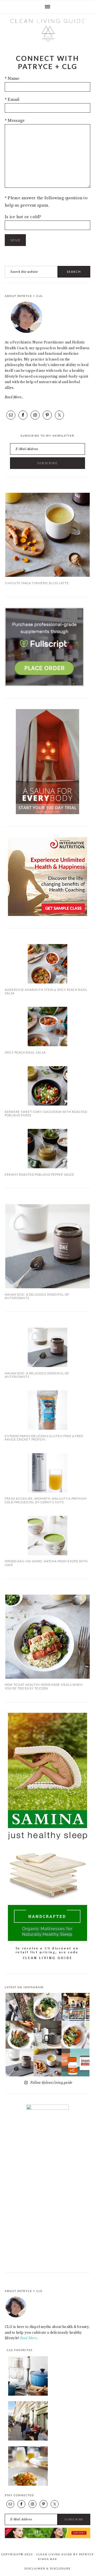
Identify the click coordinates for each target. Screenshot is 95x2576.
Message (15, 121)
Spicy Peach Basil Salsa (25, 1052)
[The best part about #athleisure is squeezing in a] (20, 2007)
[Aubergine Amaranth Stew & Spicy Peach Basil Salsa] (47, 982)
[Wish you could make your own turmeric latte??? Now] (47, 2062)
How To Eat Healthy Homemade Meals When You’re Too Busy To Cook (44, 1686)
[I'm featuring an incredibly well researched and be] (75, 2062)
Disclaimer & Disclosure (48, 2568)
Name (12, 78)
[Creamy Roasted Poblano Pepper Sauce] (47, 1167)
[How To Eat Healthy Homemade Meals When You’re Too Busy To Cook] (47, 1677)
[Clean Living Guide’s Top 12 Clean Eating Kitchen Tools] (28, 2394)
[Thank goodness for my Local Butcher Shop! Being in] (75, 2007)
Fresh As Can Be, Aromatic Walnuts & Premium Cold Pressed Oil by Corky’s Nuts (46, 1500)
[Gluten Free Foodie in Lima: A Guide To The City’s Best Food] (28, 2485)
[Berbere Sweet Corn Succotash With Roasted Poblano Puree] (47, 1104)
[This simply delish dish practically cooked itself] (20, 2035)
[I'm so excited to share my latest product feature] (20, 2062)
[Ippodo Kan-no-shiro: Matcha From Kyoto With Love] (47, 1554)
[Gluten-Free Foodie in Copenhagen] (28, 2439)
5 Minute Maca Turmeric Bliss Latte (37, 583)
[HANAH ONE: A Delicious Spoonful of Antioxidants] (47, 1287)
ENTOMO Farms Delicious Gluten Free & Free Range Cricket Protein (44, 1438)
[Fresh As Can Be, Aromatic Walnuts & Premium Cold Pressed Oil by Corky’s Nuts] (47, 1491)
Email (12, 100)
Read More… (14, 397)
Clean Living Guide (47, 30)
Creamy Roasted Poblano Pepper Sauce (40, 1174)
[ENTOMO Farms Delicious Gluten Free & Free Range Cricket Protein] (47, 1429)
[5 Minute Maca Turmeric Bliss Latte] (47, 576)
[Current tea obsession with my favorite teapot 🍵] (47, 2035)
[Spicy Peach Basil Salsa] (47, 1045)
